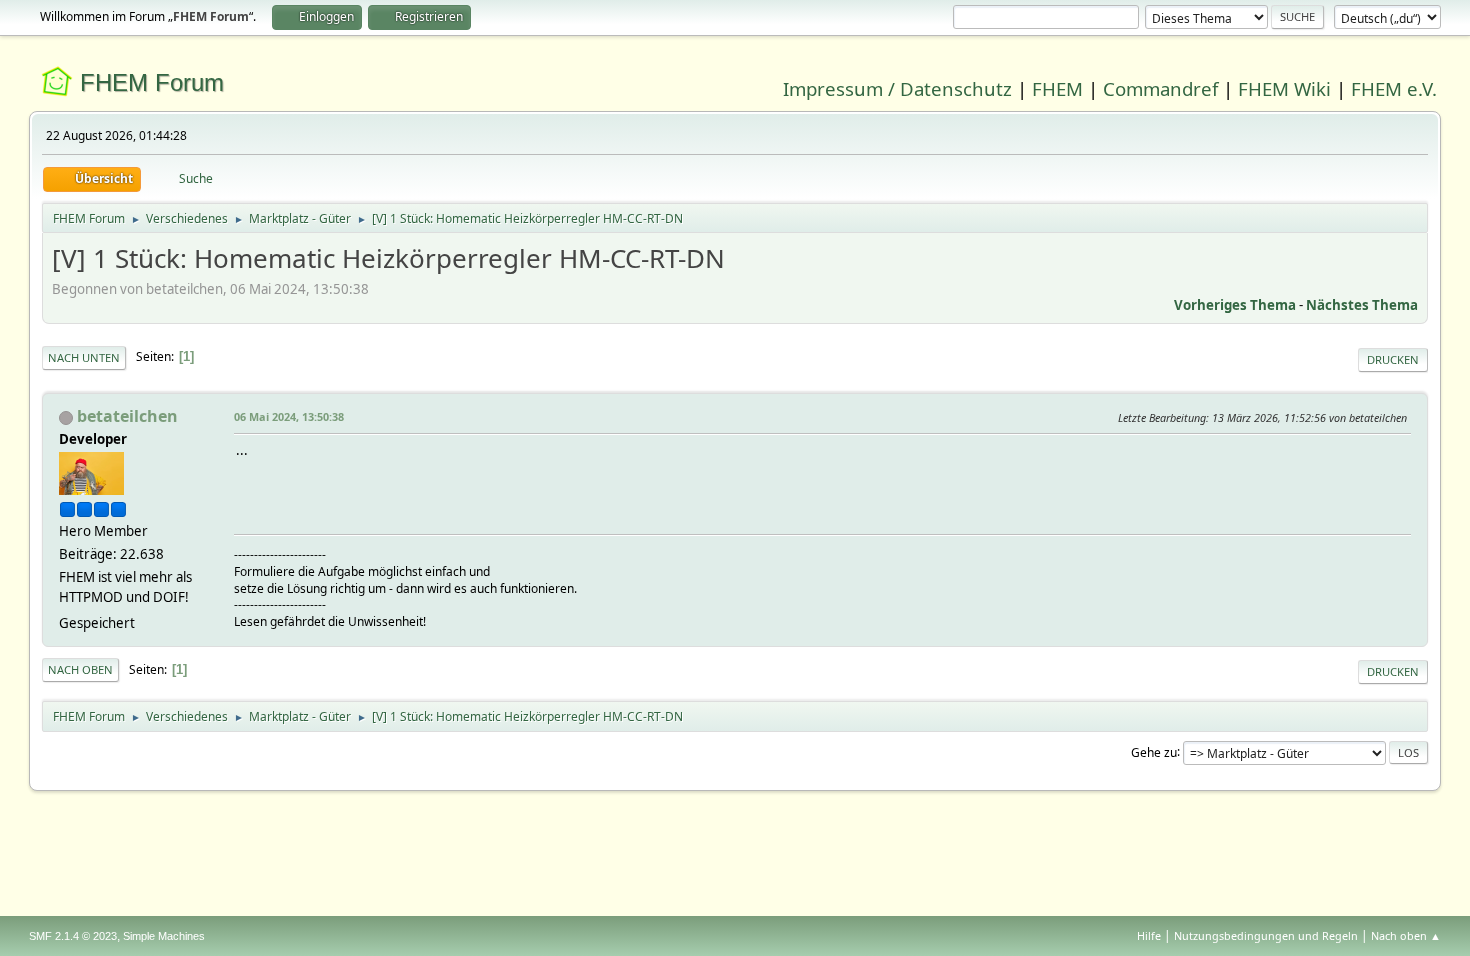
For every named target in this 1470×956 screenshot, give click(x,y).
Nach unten (84, 357)
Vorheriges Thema (1235, 305)
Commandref (1160, 88)
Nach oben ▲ (1406, 935)
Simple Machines (164, 936)
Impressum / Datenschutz (897, 88)
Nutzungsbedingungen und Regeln (1266, 935)
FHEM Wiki (1284, 88)
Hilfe (1149, 935)
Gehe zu (1154, 751)
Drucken (1393, 359)
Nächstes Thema (1362, 305)
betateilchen (127, 416)
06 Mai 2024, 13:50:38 (289, 416)
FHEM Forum (152, 82)
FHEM (1057, 88)
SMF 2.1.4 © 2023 (73, 936)
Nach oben (80, 669)
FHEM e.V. (1394, 88)
